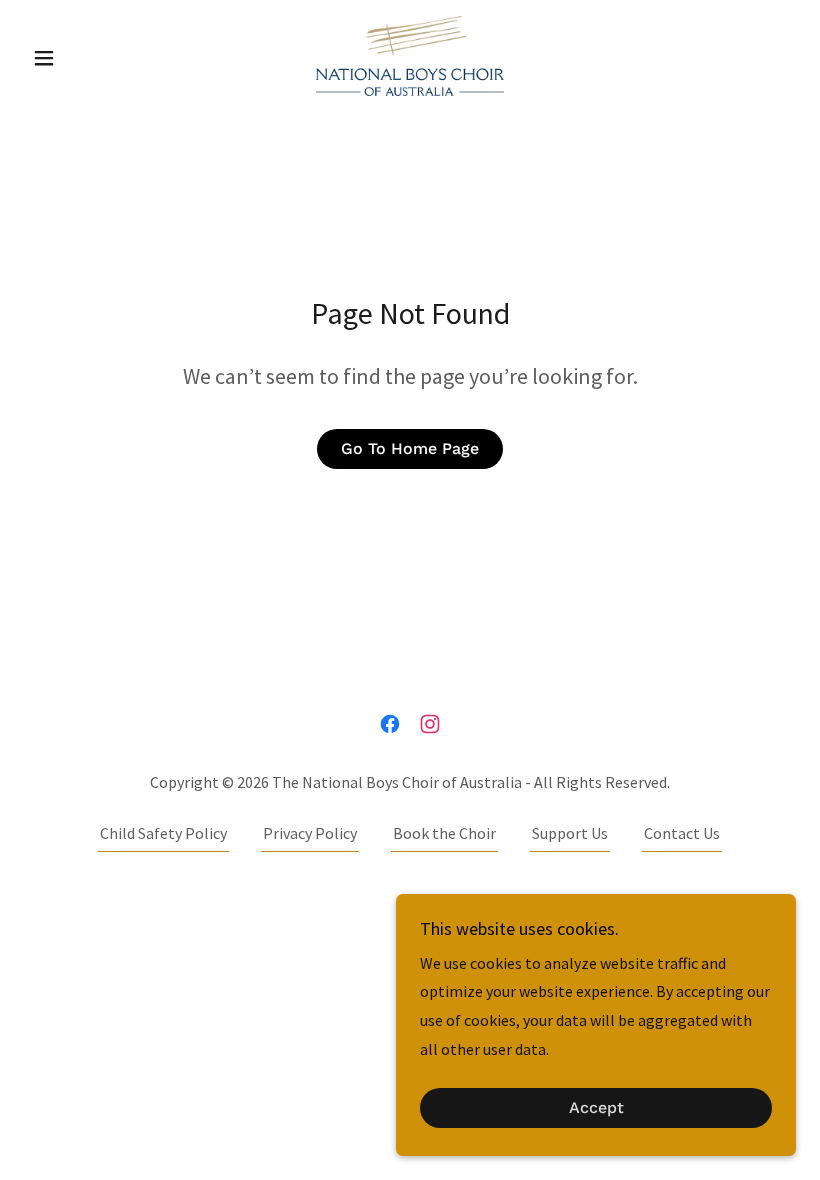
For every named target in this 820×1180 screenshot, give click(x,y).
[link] (410, 56)
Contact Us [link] (682, 833)
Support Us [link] (570, 833)
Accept (596, 1108)
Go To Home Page (410, 448)
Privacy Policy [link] (310, 833)
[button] (82, 58)
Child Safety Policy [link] (163, 833)
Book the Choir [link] (444, 833)
